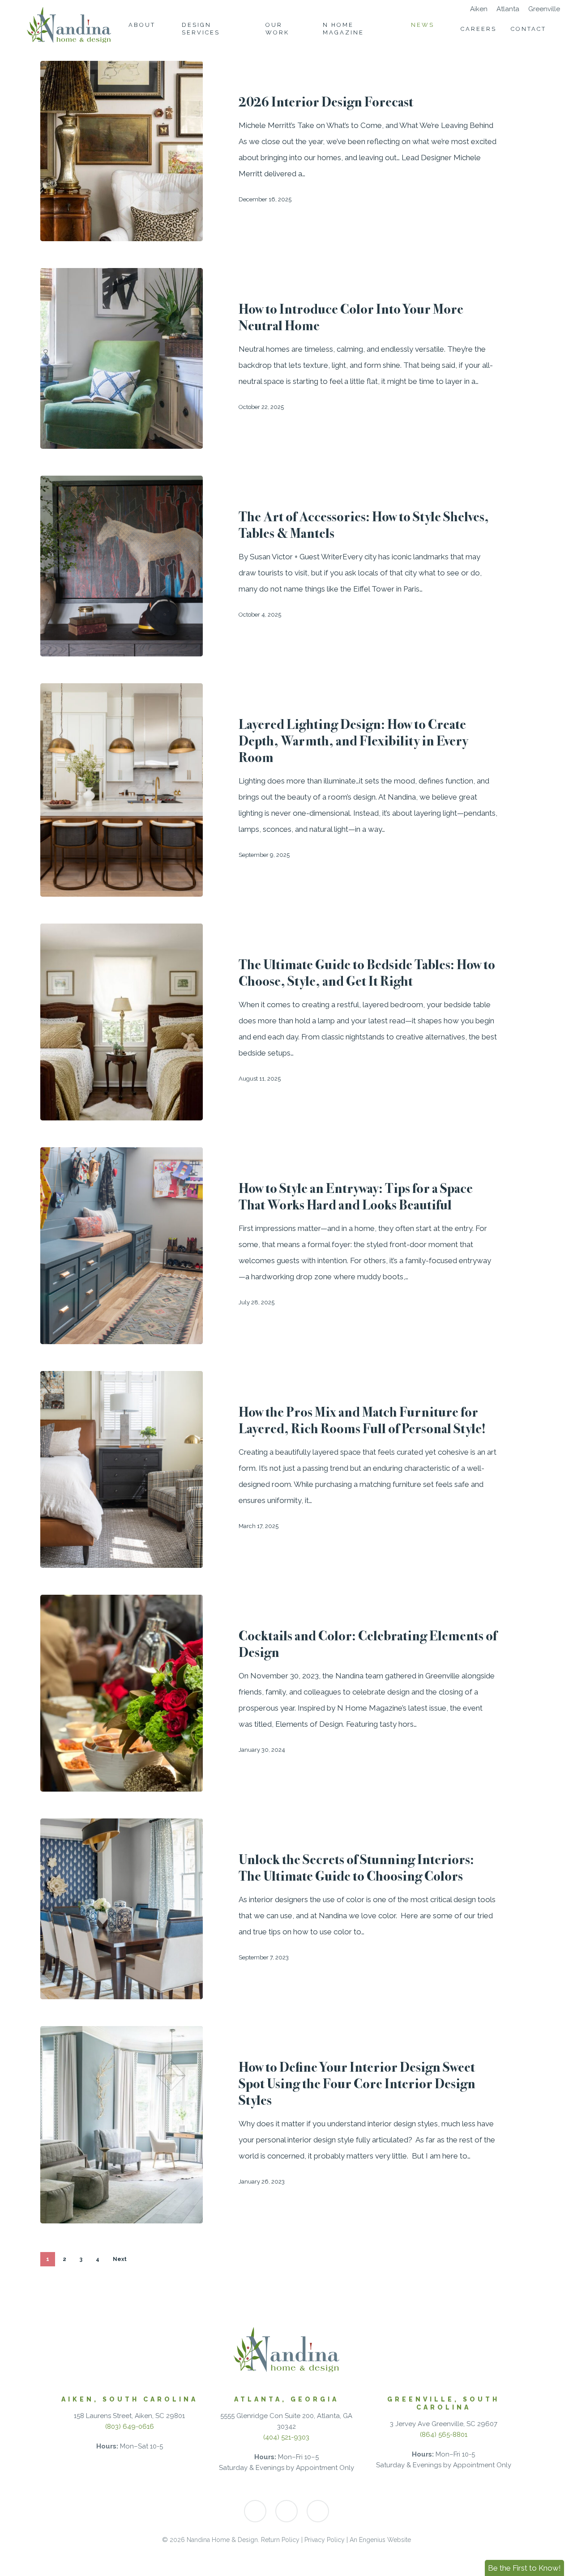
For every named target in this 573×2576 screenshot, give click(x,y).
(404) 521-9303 (286, 2437)
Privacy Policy (325, 2540)
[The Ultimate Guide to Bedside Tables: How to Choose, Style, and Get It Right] (122, 1022)
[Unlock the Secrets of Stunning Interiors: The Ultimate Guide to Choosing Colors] (122, 1909)
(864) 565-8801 (444, 2435)
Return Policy (280, 2540)
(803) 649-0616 (130, 2427)
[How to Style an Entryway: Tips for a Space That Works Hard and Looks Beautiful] (122, 1246)
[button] (524, 2568)
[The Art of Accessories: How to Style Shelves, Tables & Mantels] (122, 566)
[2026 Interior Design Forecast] (122, 151)
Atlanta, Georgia (286, 2399)
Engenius (372, 2540)
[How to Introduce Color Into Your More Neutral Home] (122, 358)
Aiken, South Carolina (130, 2399)
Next (120, 2259)
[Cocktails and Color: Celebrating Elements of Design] (122, 1693)
